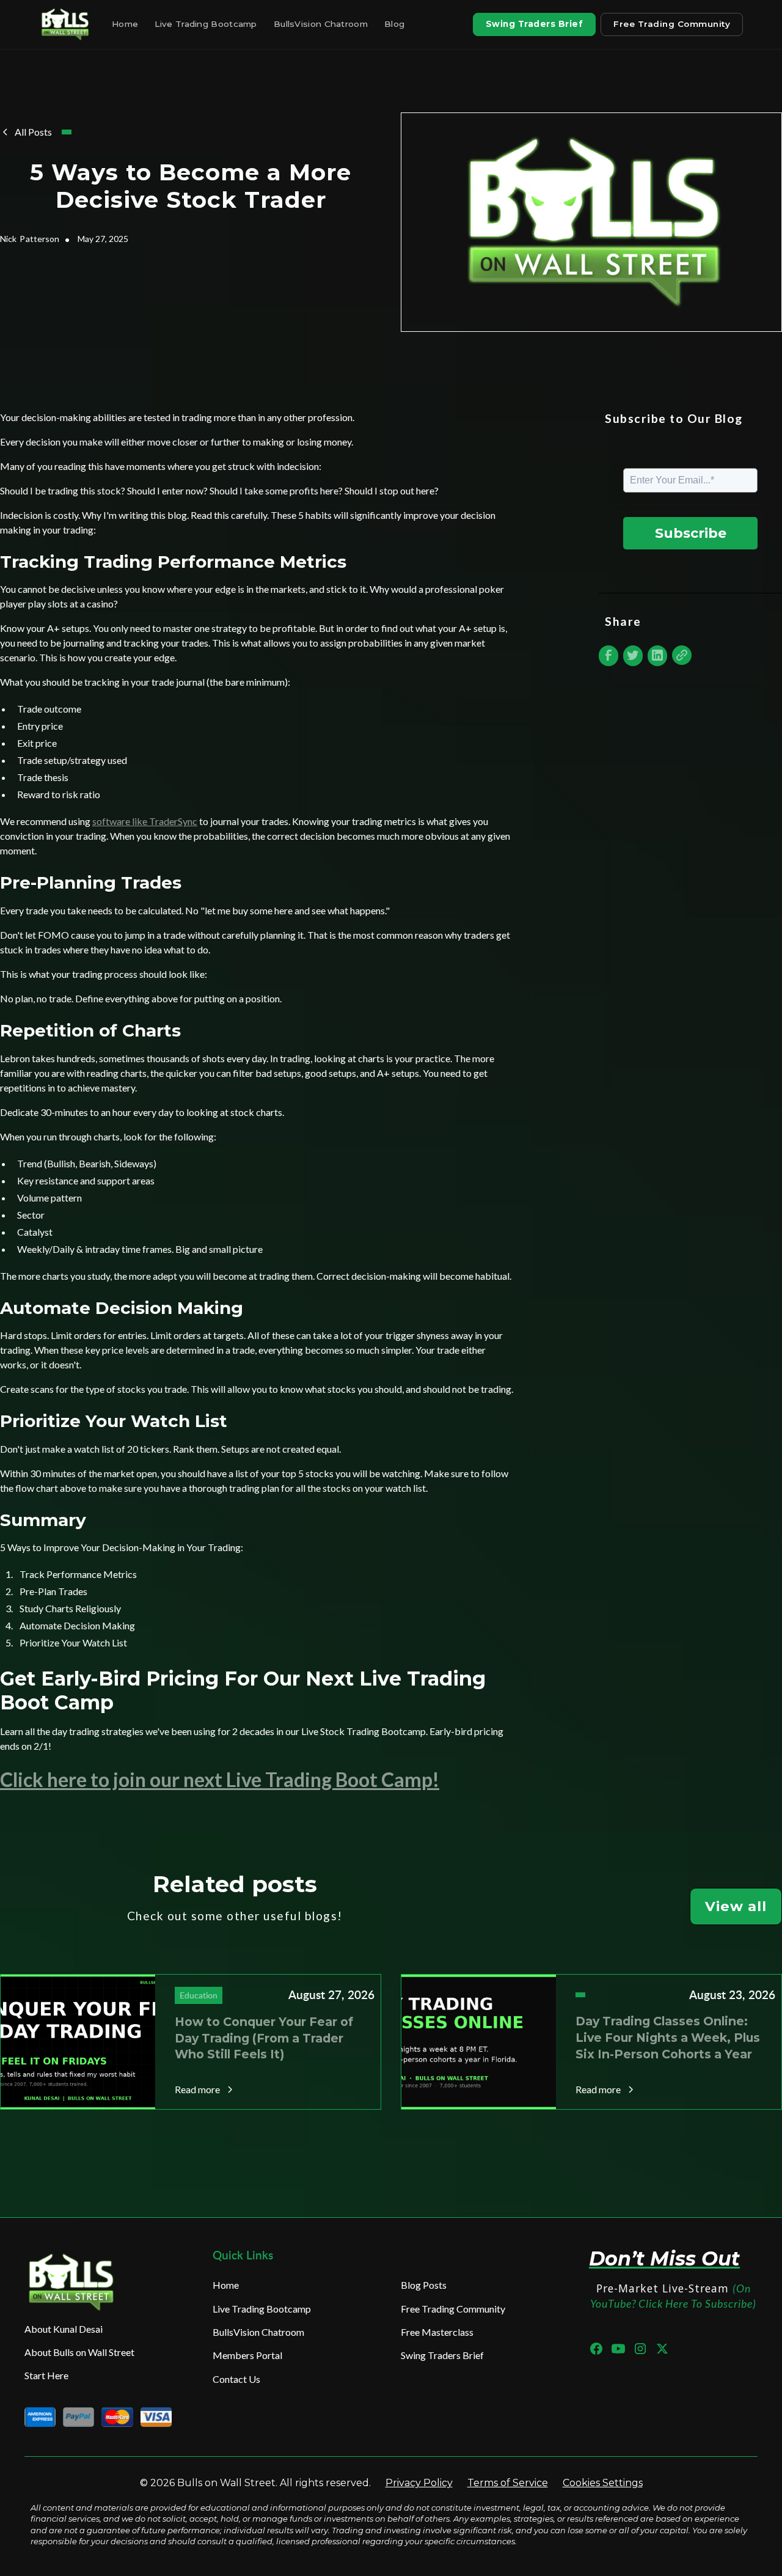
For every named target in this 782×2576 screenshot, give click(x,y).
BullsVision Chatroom (321, 24)
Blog (394, 24)
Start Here (46, 2375)
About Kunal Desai (64, 2329)
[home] (67, 24)
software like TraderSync (145, 821)
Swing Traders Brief (535, 24)
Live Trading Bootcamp (206, 24)
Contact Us (236, 2379)
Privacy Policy (419, 2483)
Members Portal (247, 2355)
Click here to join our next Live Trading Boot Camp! (220, 1779)
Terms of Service (508, 2483)
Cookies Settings (603, 2483)
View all (736, 1906)
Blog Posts (424, 2285)
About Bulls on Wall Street (79, 2352)
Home (125, 24)
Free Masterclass (437, 2332)
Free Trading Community (672, 24)
